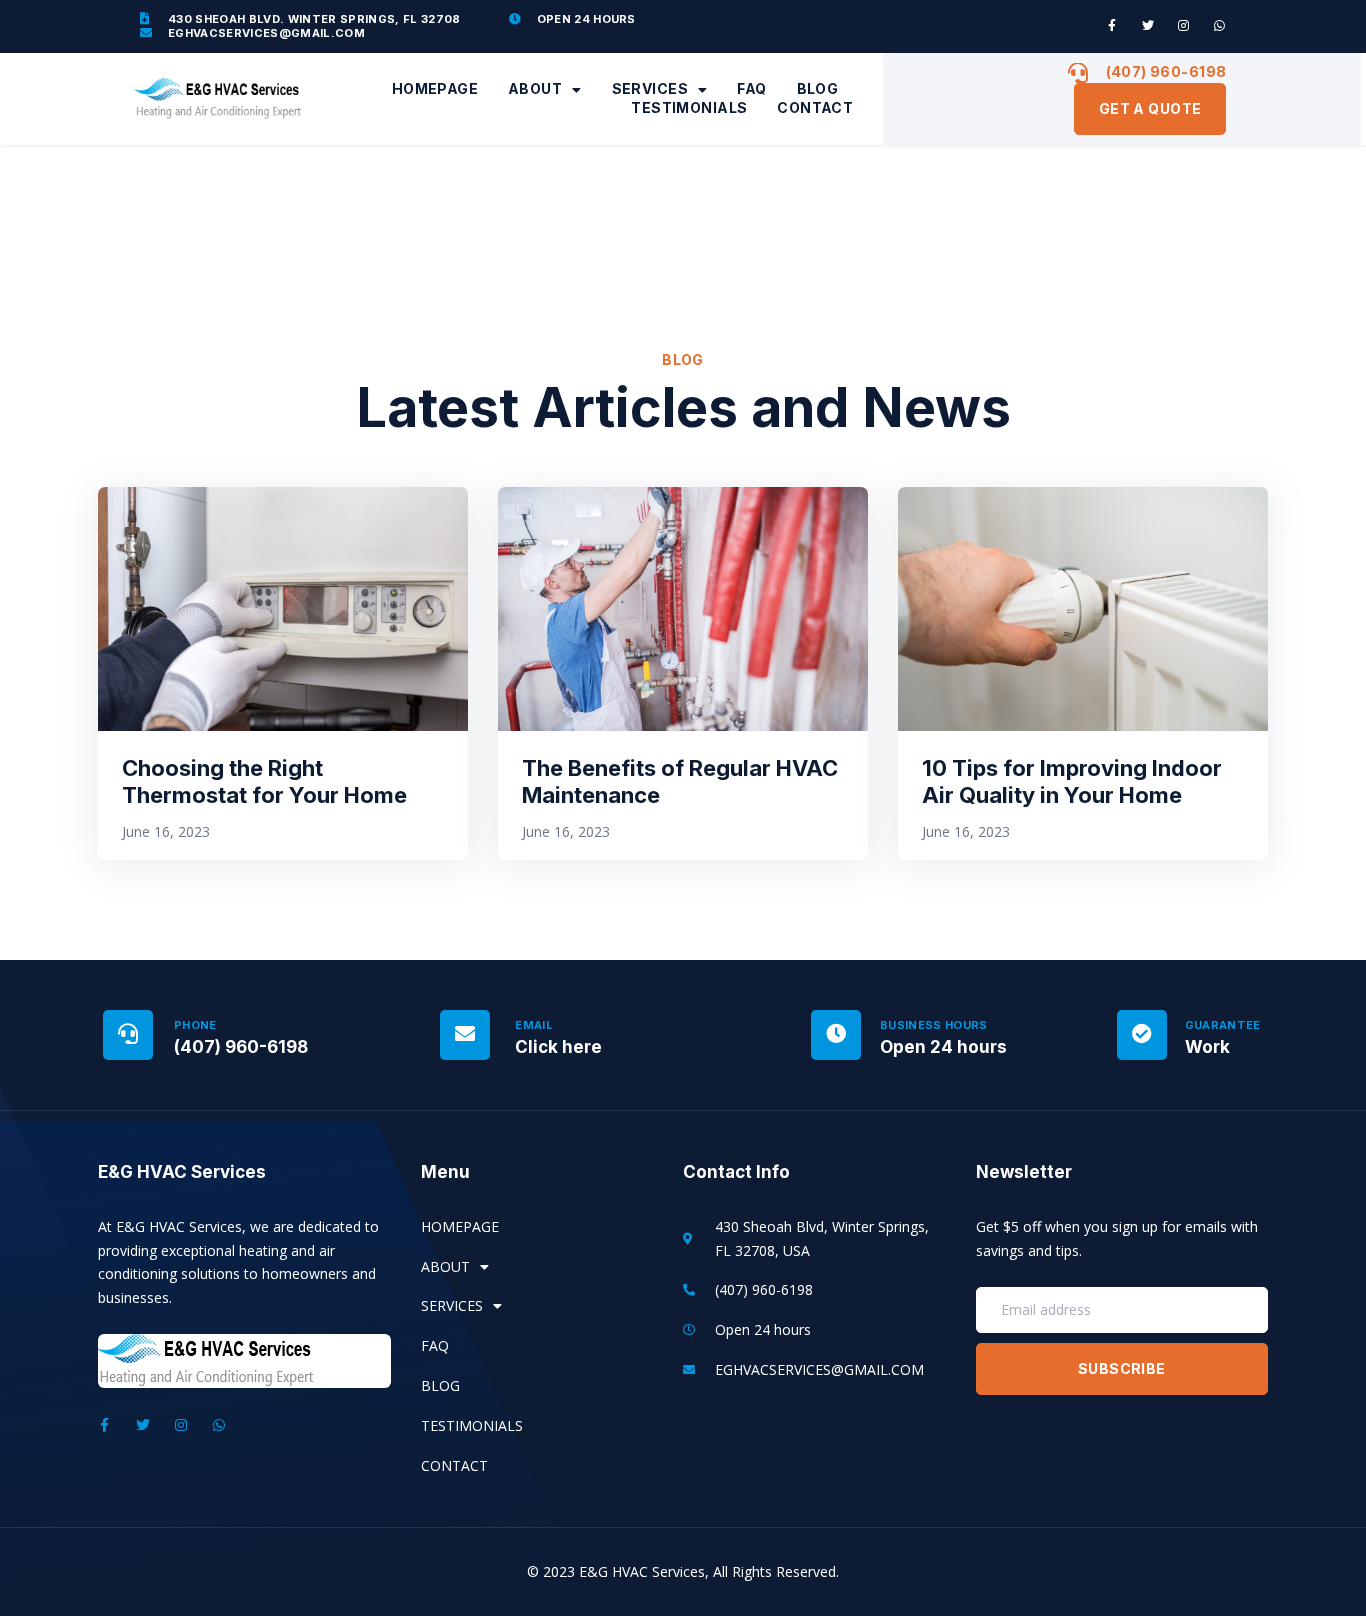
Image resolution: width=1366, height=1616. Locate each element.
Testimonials (689, 107)
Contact (815, 107)
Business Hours (934, 1025)
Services (650, 88)
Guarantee (1223, 1025)
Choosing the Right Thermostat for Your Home (264, 781)
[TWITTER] (1148, 26)
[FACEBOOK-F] (1112, 26)
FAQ (751, 88)
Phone (195, 1025)
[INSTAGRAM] (1184, 26)
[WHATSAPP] (1220, 26)
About (535, 88)
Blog (818, 88)
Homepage (435, 88)
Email (534, 1025)
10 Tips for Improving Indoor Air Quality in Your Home (1072, 781)
